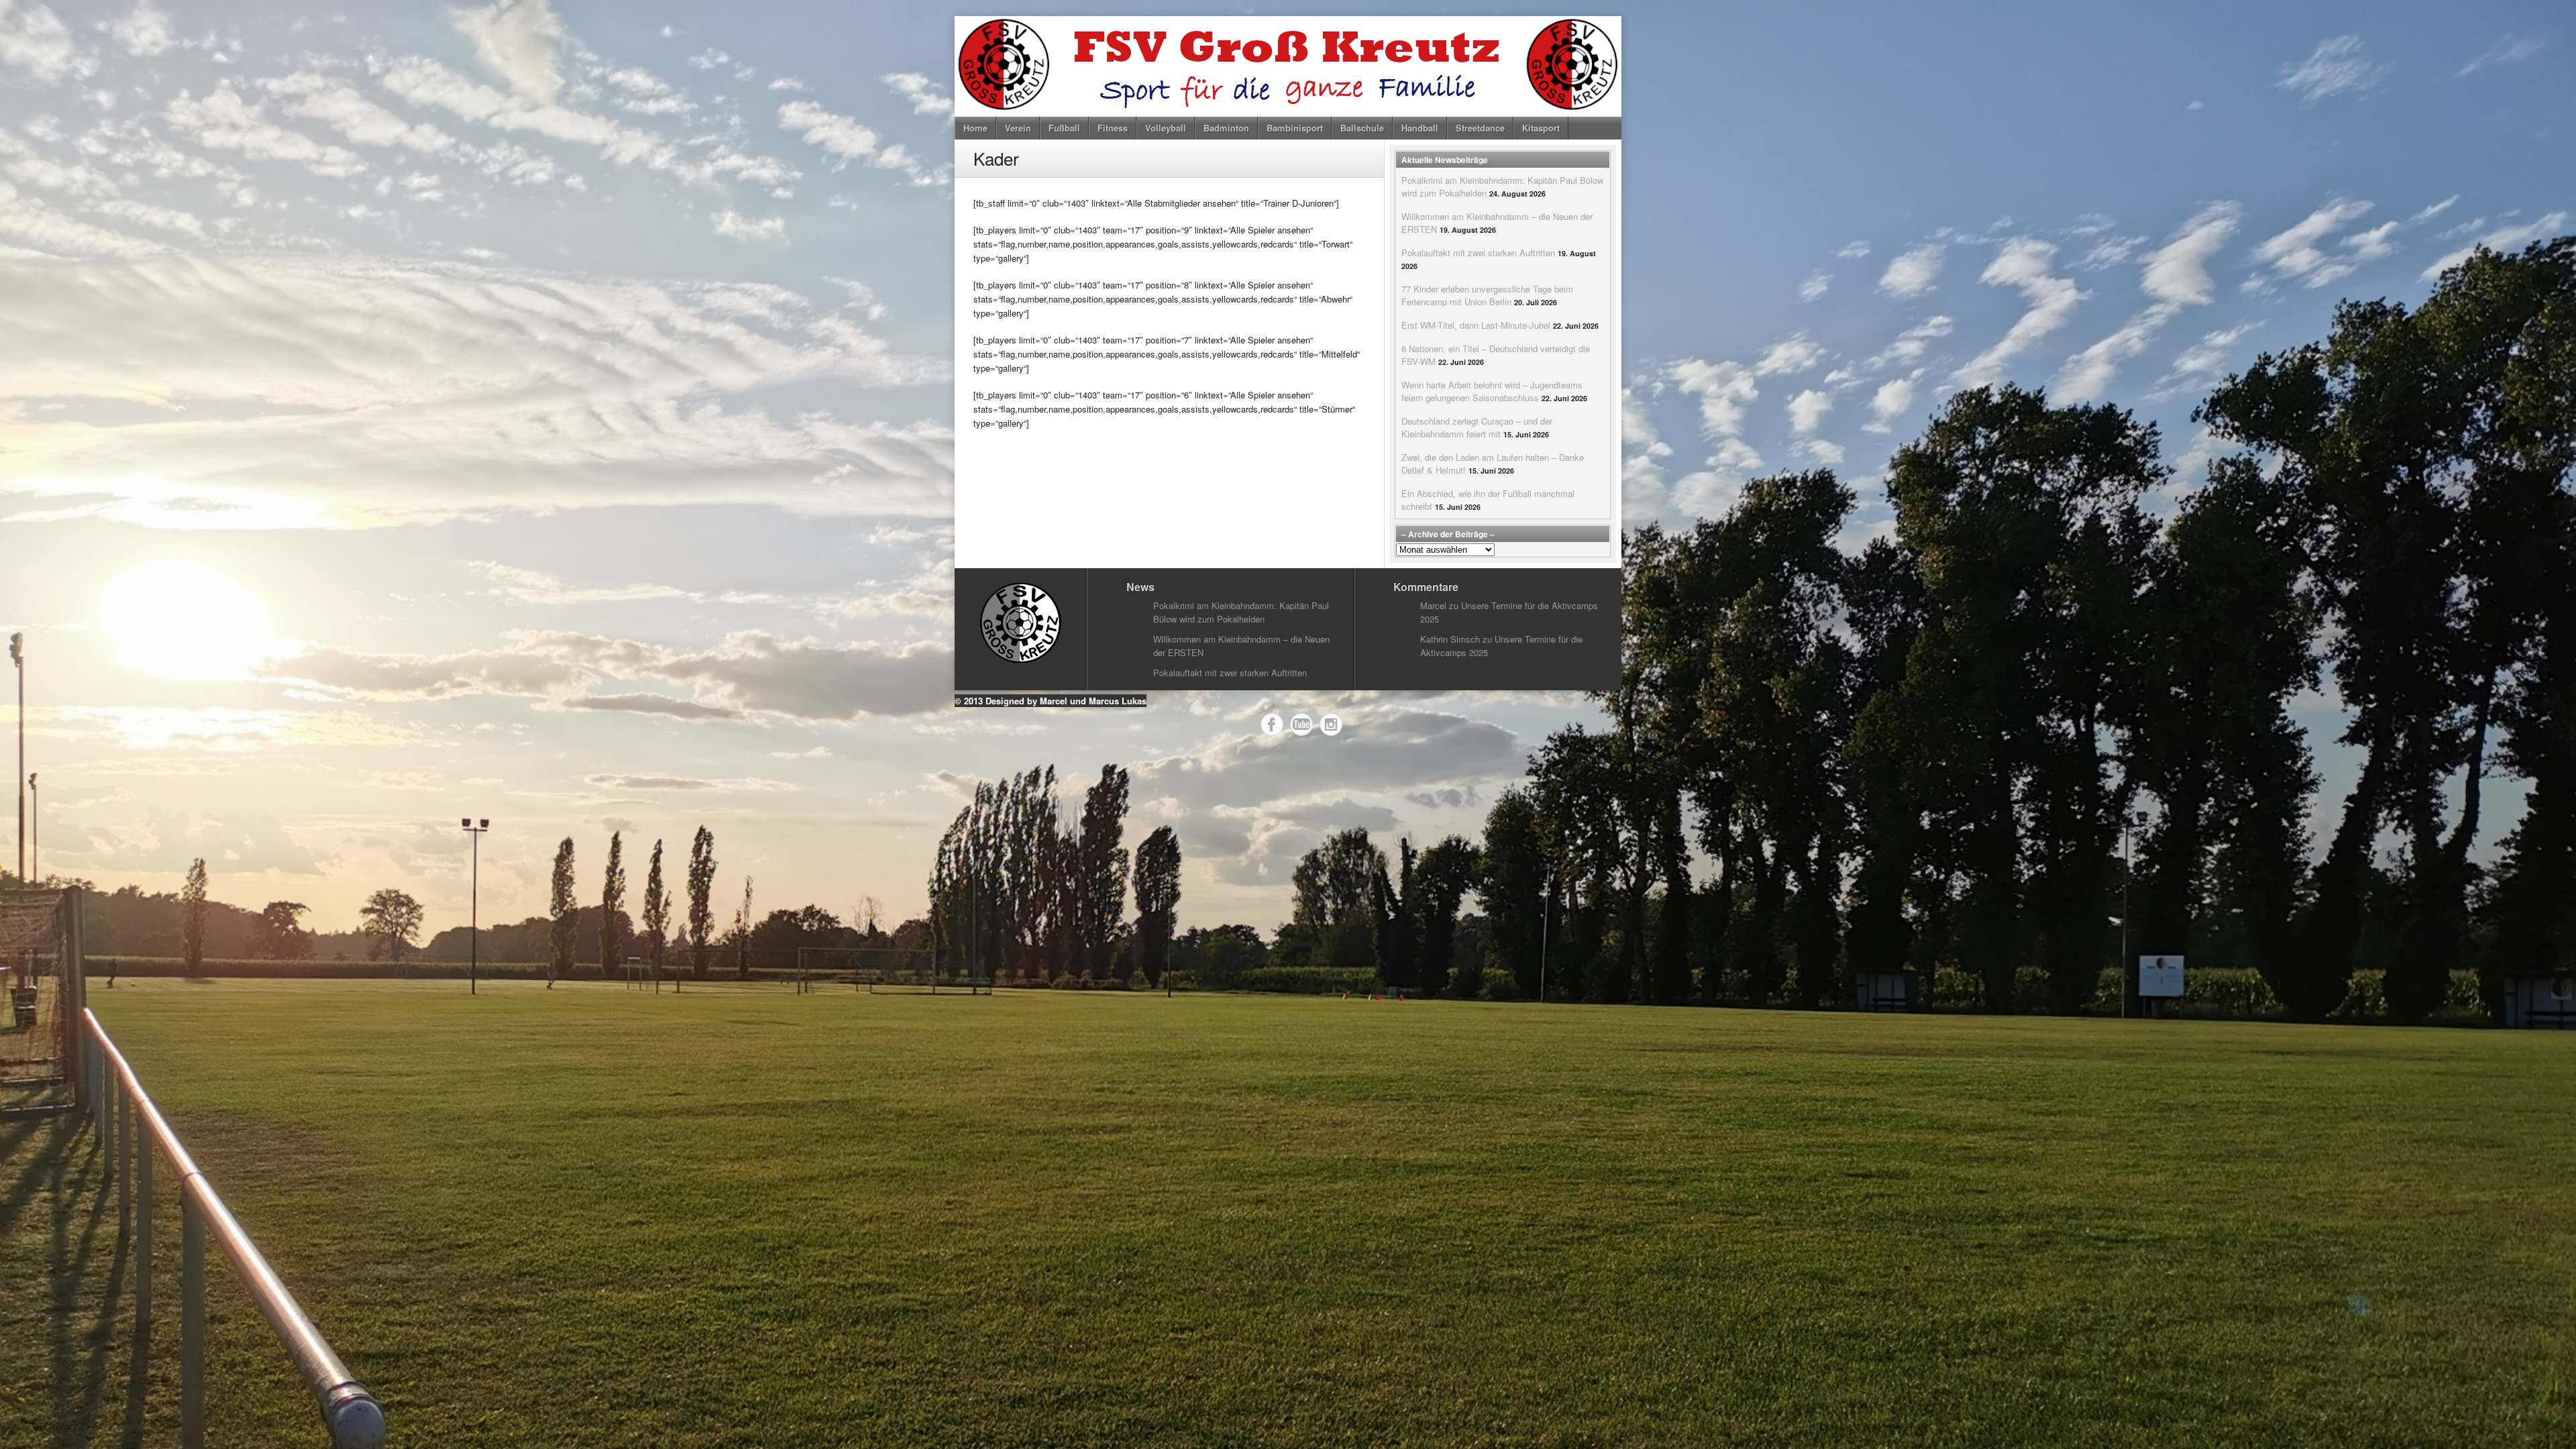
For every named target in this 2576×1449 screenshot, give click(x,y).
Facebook (1272, 724)
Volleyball (1166, 128)
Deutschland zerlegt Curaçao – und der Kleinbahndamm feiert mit (1477, 427)
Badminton (1226, 128)
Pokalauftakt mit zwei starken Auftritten (1478, 253)
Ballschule (1362, 128)
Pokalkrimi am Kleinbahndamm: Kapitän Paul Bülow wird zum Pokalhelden (1241, 612)
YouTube (1301, 724)
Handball (1420, 128)
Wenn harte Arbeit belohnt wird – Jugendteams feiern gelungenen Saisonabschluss (1492, 391)
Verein (1018, 128)
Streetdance (1480, 128)
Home (975, 128)
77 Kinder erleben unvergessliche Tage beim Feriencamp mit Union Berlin (1487, 295)
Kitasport (1541, 128)
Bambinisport (1295, 128)
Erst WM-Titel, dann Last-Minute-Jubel (1476, 325)
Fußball (1064, 128)
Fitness (1113, 128)
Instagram (1331, 724)
